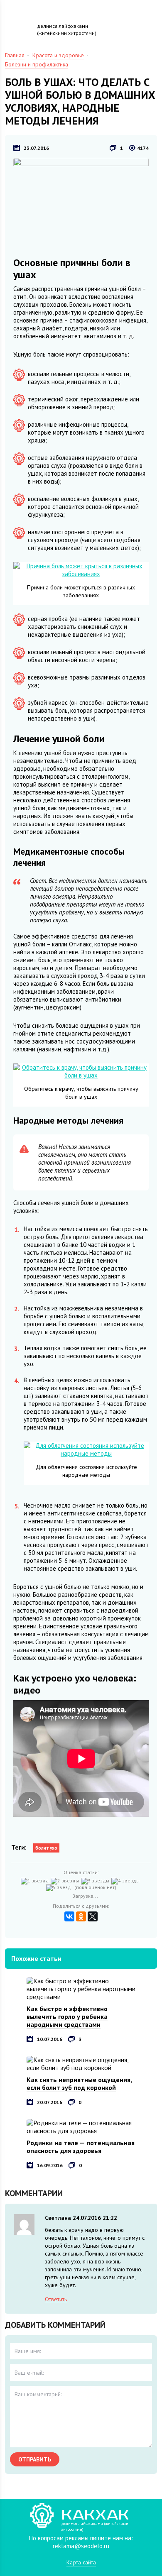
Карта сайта (81, 2562)
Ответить (56, 2299)
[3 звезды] (96, 1881)
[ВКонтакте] (69, 1916)
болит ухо (46, 1848)
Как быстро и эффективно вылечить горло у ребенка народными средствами (67, 2016)
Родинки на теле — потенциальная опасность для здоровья (81, 2147)
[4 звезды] (126, 1881)
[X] (93, 1916)
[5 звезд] (60, 1888)
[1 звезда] (36, 1881)
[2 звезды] (66, 1881)
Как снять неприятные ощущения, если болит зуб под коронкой (79, 2084)
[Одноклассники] (81, 1916)
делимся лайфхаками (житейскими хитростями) (67, 29)
